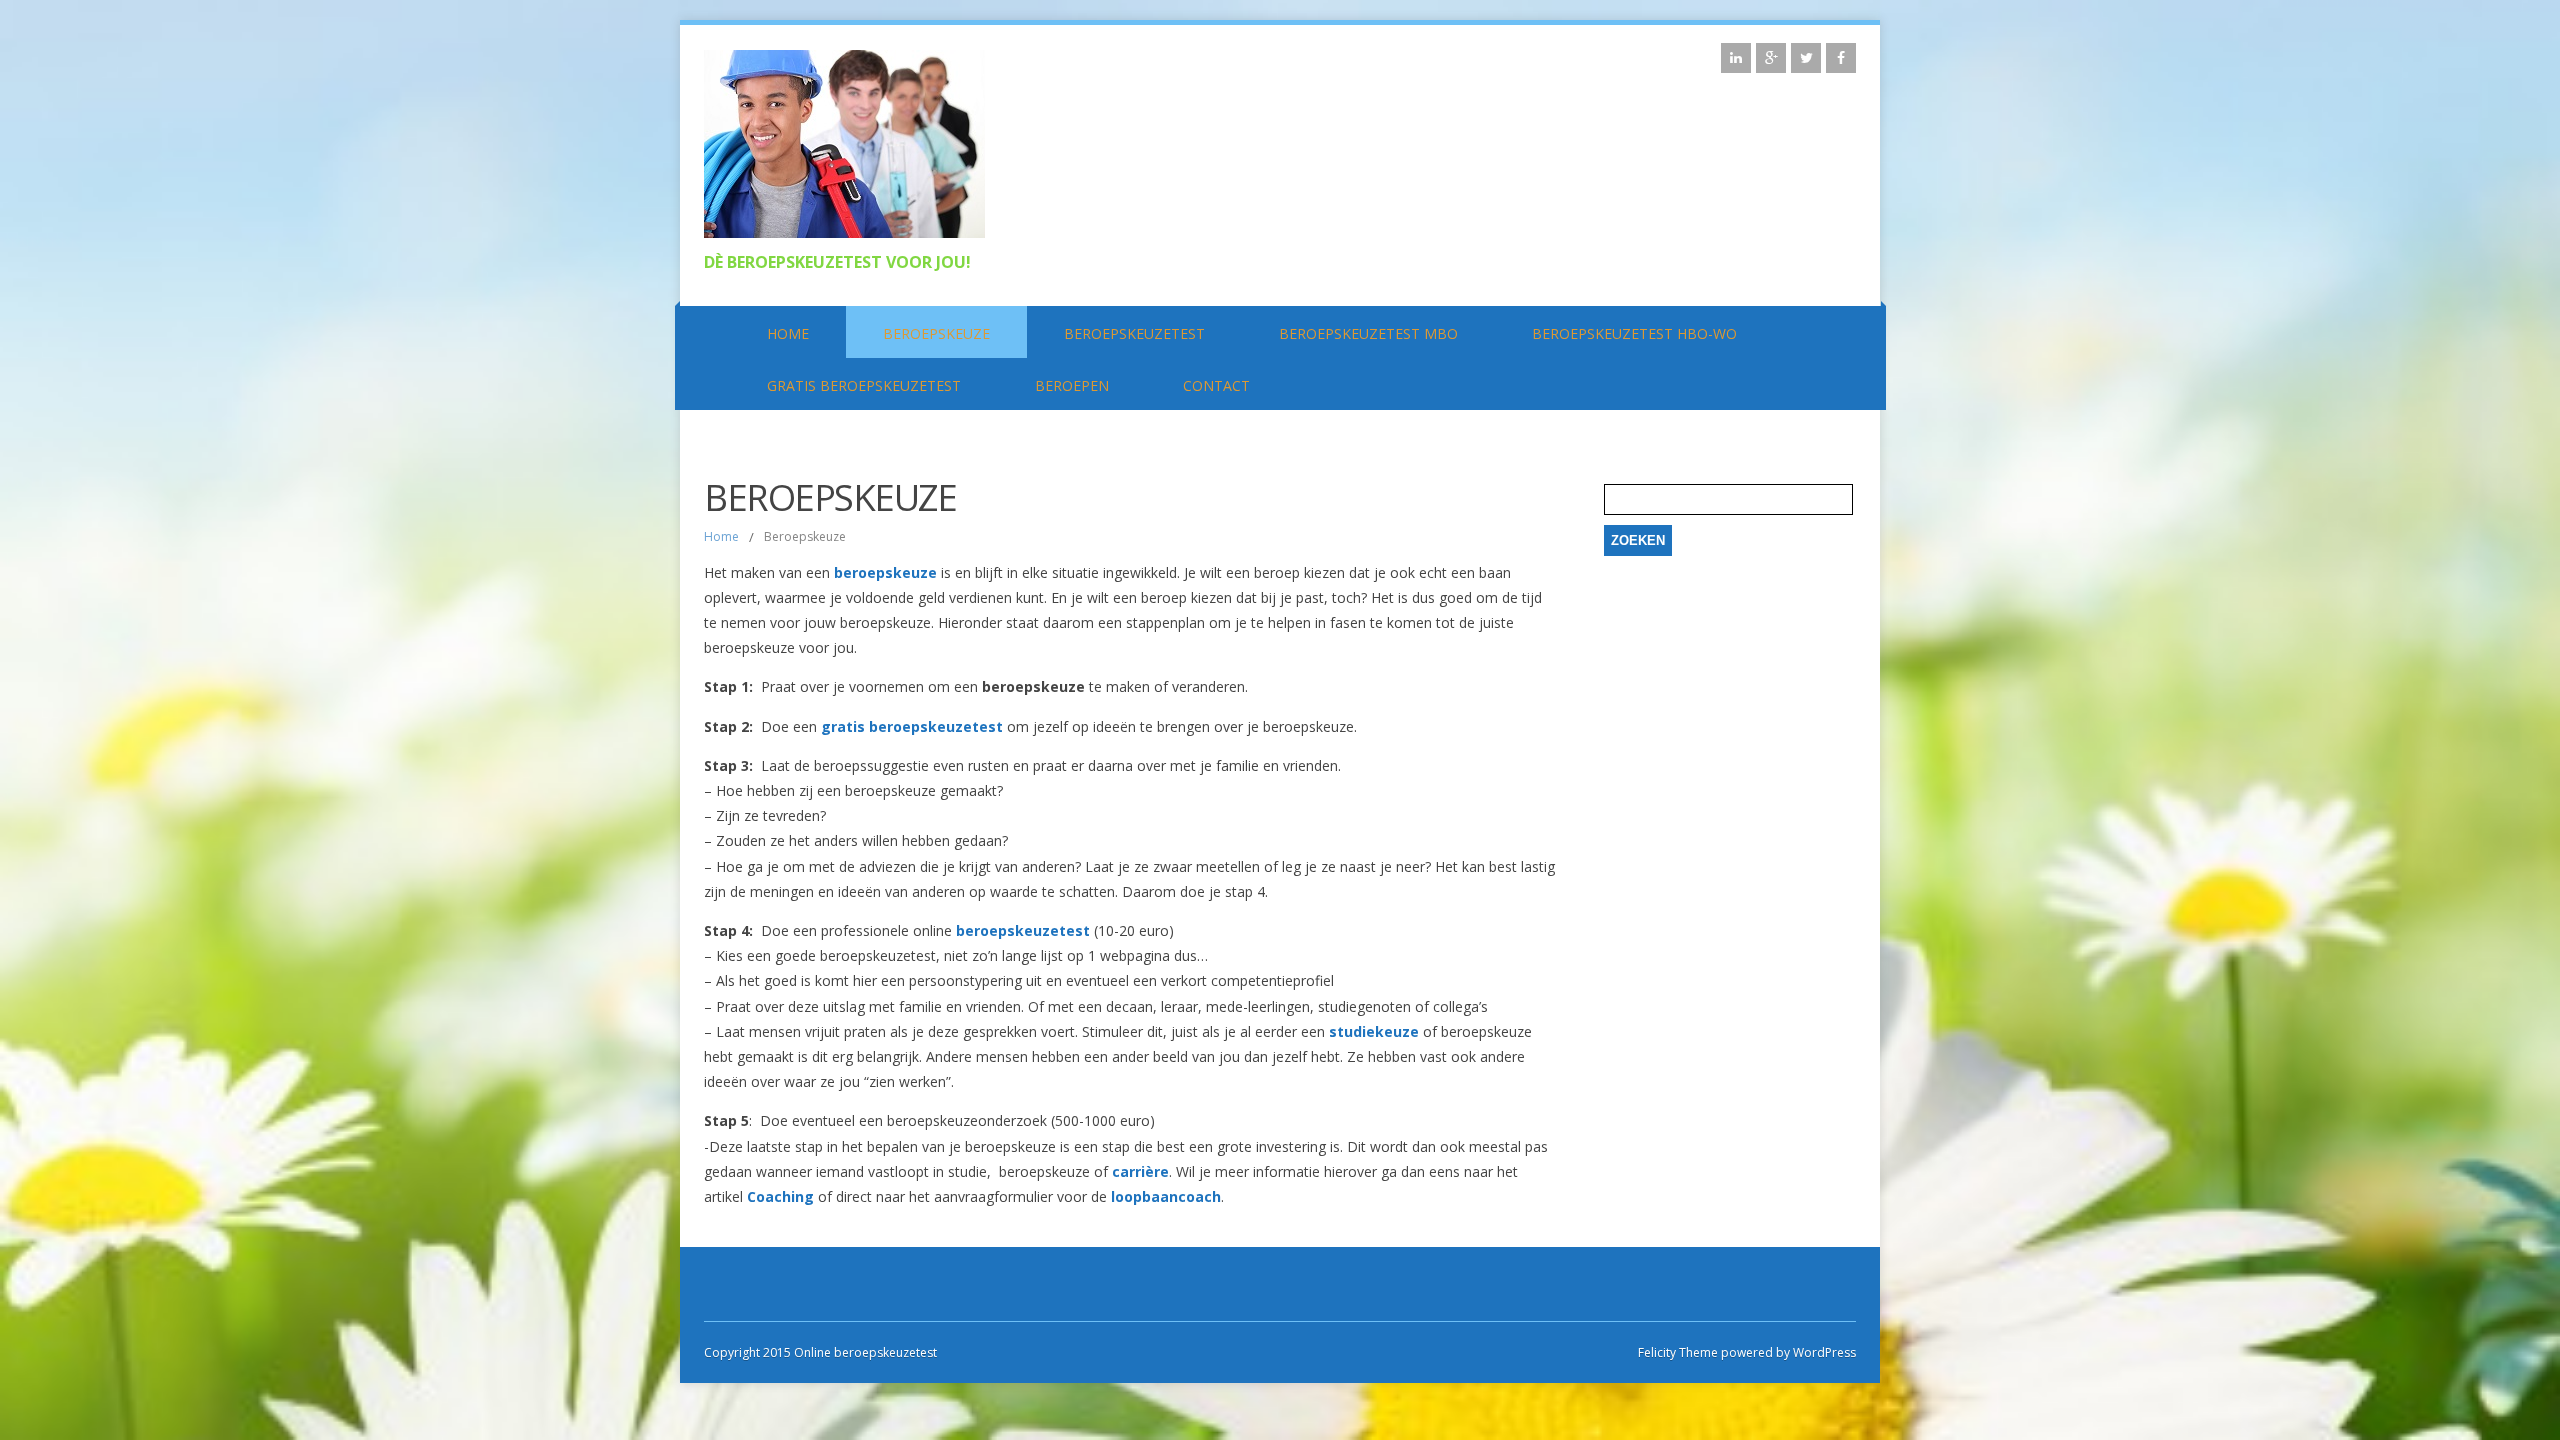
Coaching (780, 1196)
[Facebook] (1841, 58)
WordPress (1823, 1352)
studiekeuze (1376, 1031)
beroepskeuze (887, 572)
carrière (1140, 1171)
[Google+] (1771, 58)
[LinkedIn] (1736, 58)
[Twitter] (1806, 58)
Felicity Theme (1678, 1352)
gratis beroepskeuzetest (912, 726)
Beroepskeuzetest (1134, 333)
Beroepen (1072, 385)
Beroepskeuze (936, 333)
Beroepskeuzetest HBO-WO (1634, 333)
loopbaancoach (1166, 1196)
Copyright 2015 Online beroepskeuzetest (820, 1352)
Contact (1216, 385)
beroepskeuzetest (1025, 930)
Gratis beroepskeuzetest (864, 385)
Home (788, 333)
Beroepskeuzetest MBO (1368, 333)
